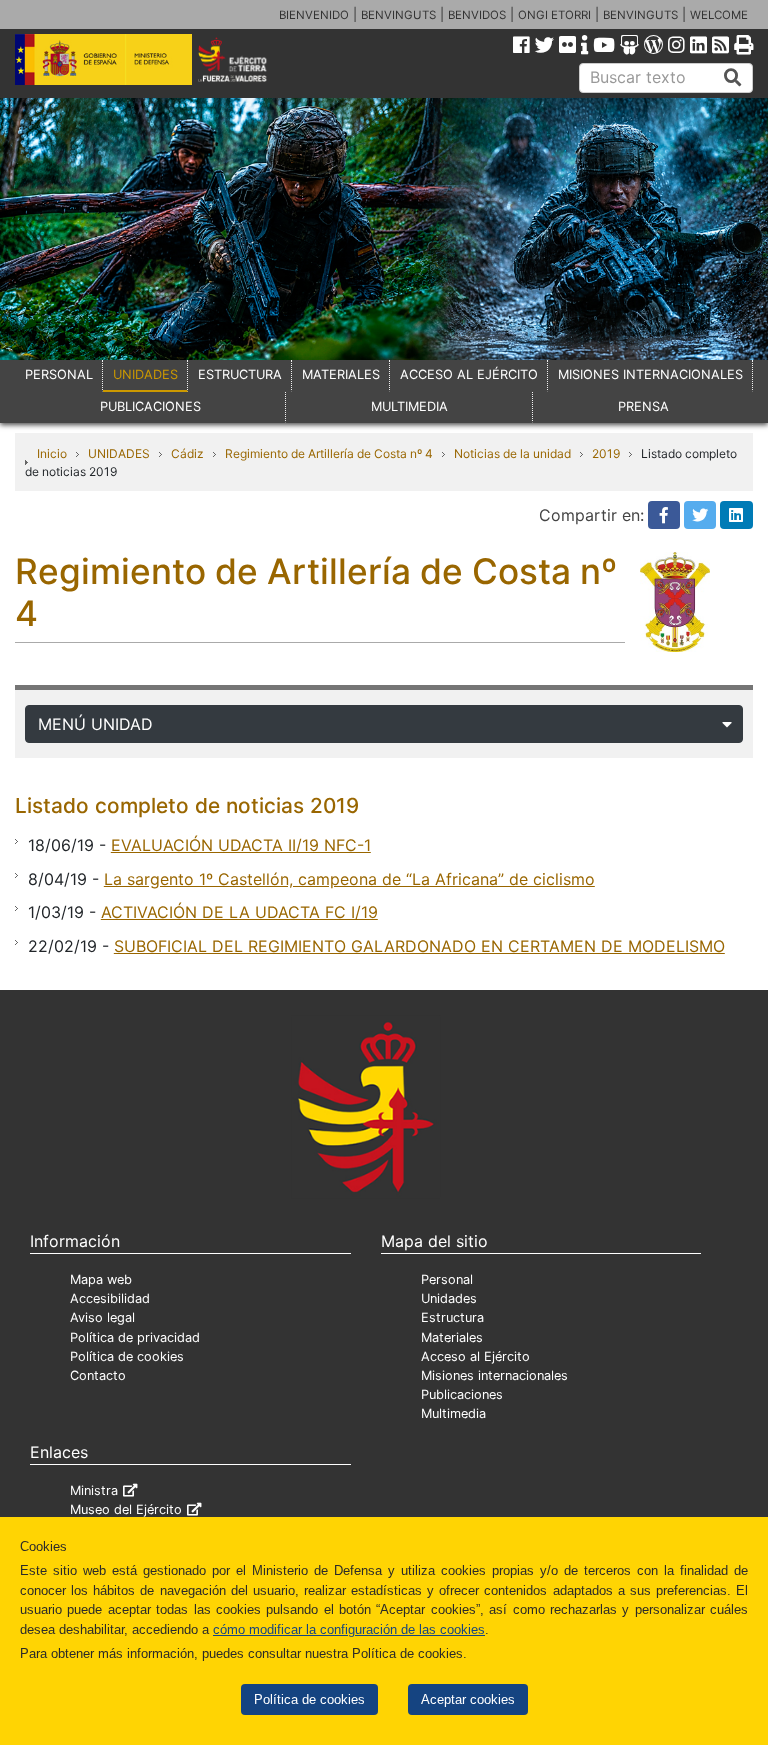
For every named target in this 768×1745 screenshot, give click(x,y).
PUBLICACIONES (150, 406)
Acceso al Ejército (475, 1356)
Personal (447, 1279)
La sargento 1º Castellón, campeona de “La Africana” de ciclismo (349, 879)
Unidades (449, 1298)
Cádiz (187, 453)
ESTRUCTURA (240, 374)
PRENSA (643, 406)
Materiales (452, 1337)
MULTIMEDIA (409, 406)
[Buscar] (733, 78)
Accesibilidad (110, 1298)
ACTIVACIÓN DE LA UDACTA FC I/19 (239, 912)
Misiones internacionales (494, 1375)
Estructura (452, 1317)
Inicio (52, 453)
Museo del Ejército (126, 1509)
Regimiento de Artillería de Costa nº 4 (329, 453)
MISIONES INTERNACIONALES (650, 374)
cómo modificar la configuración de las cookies (349, 1629)
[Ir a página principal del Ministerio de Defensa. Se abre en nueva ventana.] (103, 58)
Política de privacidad (135, 1337)
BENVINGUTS (398, 15)
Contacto (98, 1375)
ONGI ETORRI (554, 15)
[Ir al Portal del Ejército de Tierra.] (246, 58)
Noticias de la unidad (512, 453)
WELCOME (719, 15)
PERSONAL (59, 374)
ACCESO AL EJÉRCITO (469, 374)
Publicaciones (462, 1394)
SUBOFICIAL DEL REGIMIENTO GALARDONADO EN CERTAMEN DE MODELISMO (419, 946)
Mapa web (101, 1279)
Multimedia (453, 1413)
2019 (606, 453)
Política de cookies (309, 1699)
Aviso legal (102, 1317)
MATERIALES (341, 374)
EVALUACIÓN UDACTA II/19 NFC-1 (241, 845)
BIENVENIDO (314, 15)
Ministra (94, 1490)
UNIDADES (145, 374)
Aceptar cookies (468, 1699)
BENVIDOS (477, 15)
